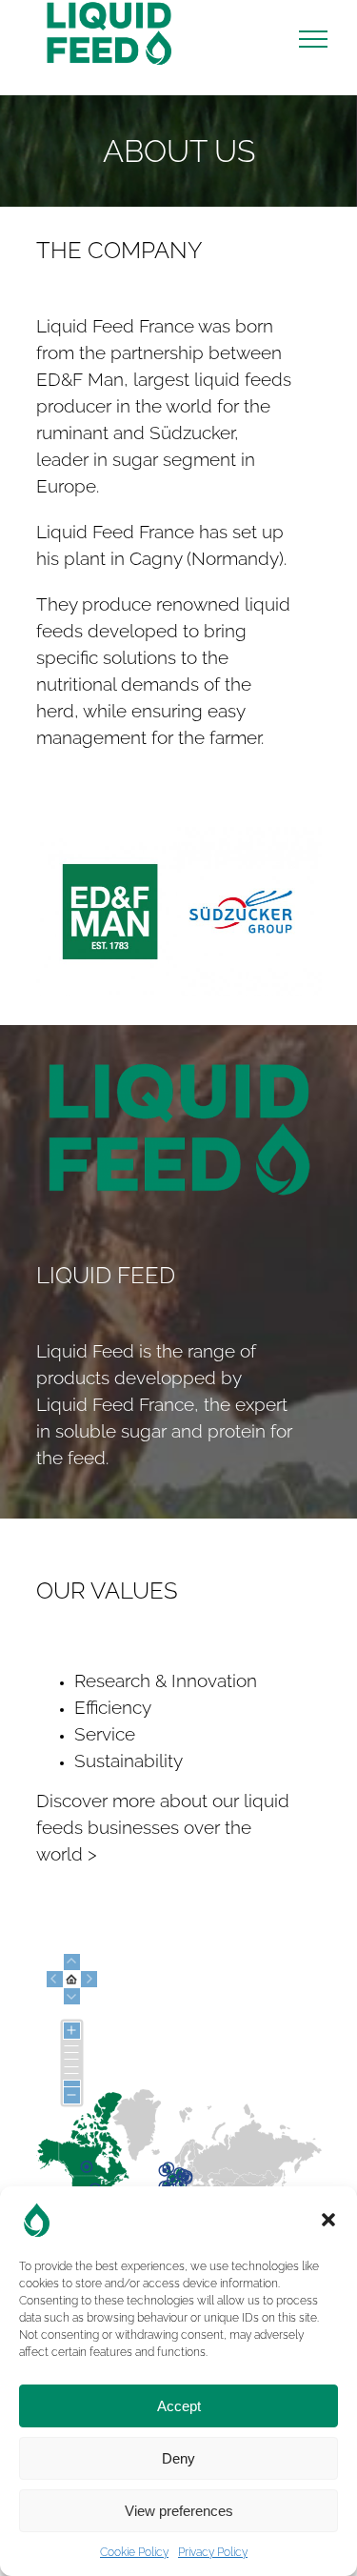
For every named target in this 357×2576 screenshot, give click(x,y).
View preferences (179, 2511)
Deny (178, 2458)
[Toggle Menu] (313, 39)
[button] (328, 2220)
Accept (179, 2406)
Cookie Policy (134, 2552)
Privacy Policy (213, 2552)
